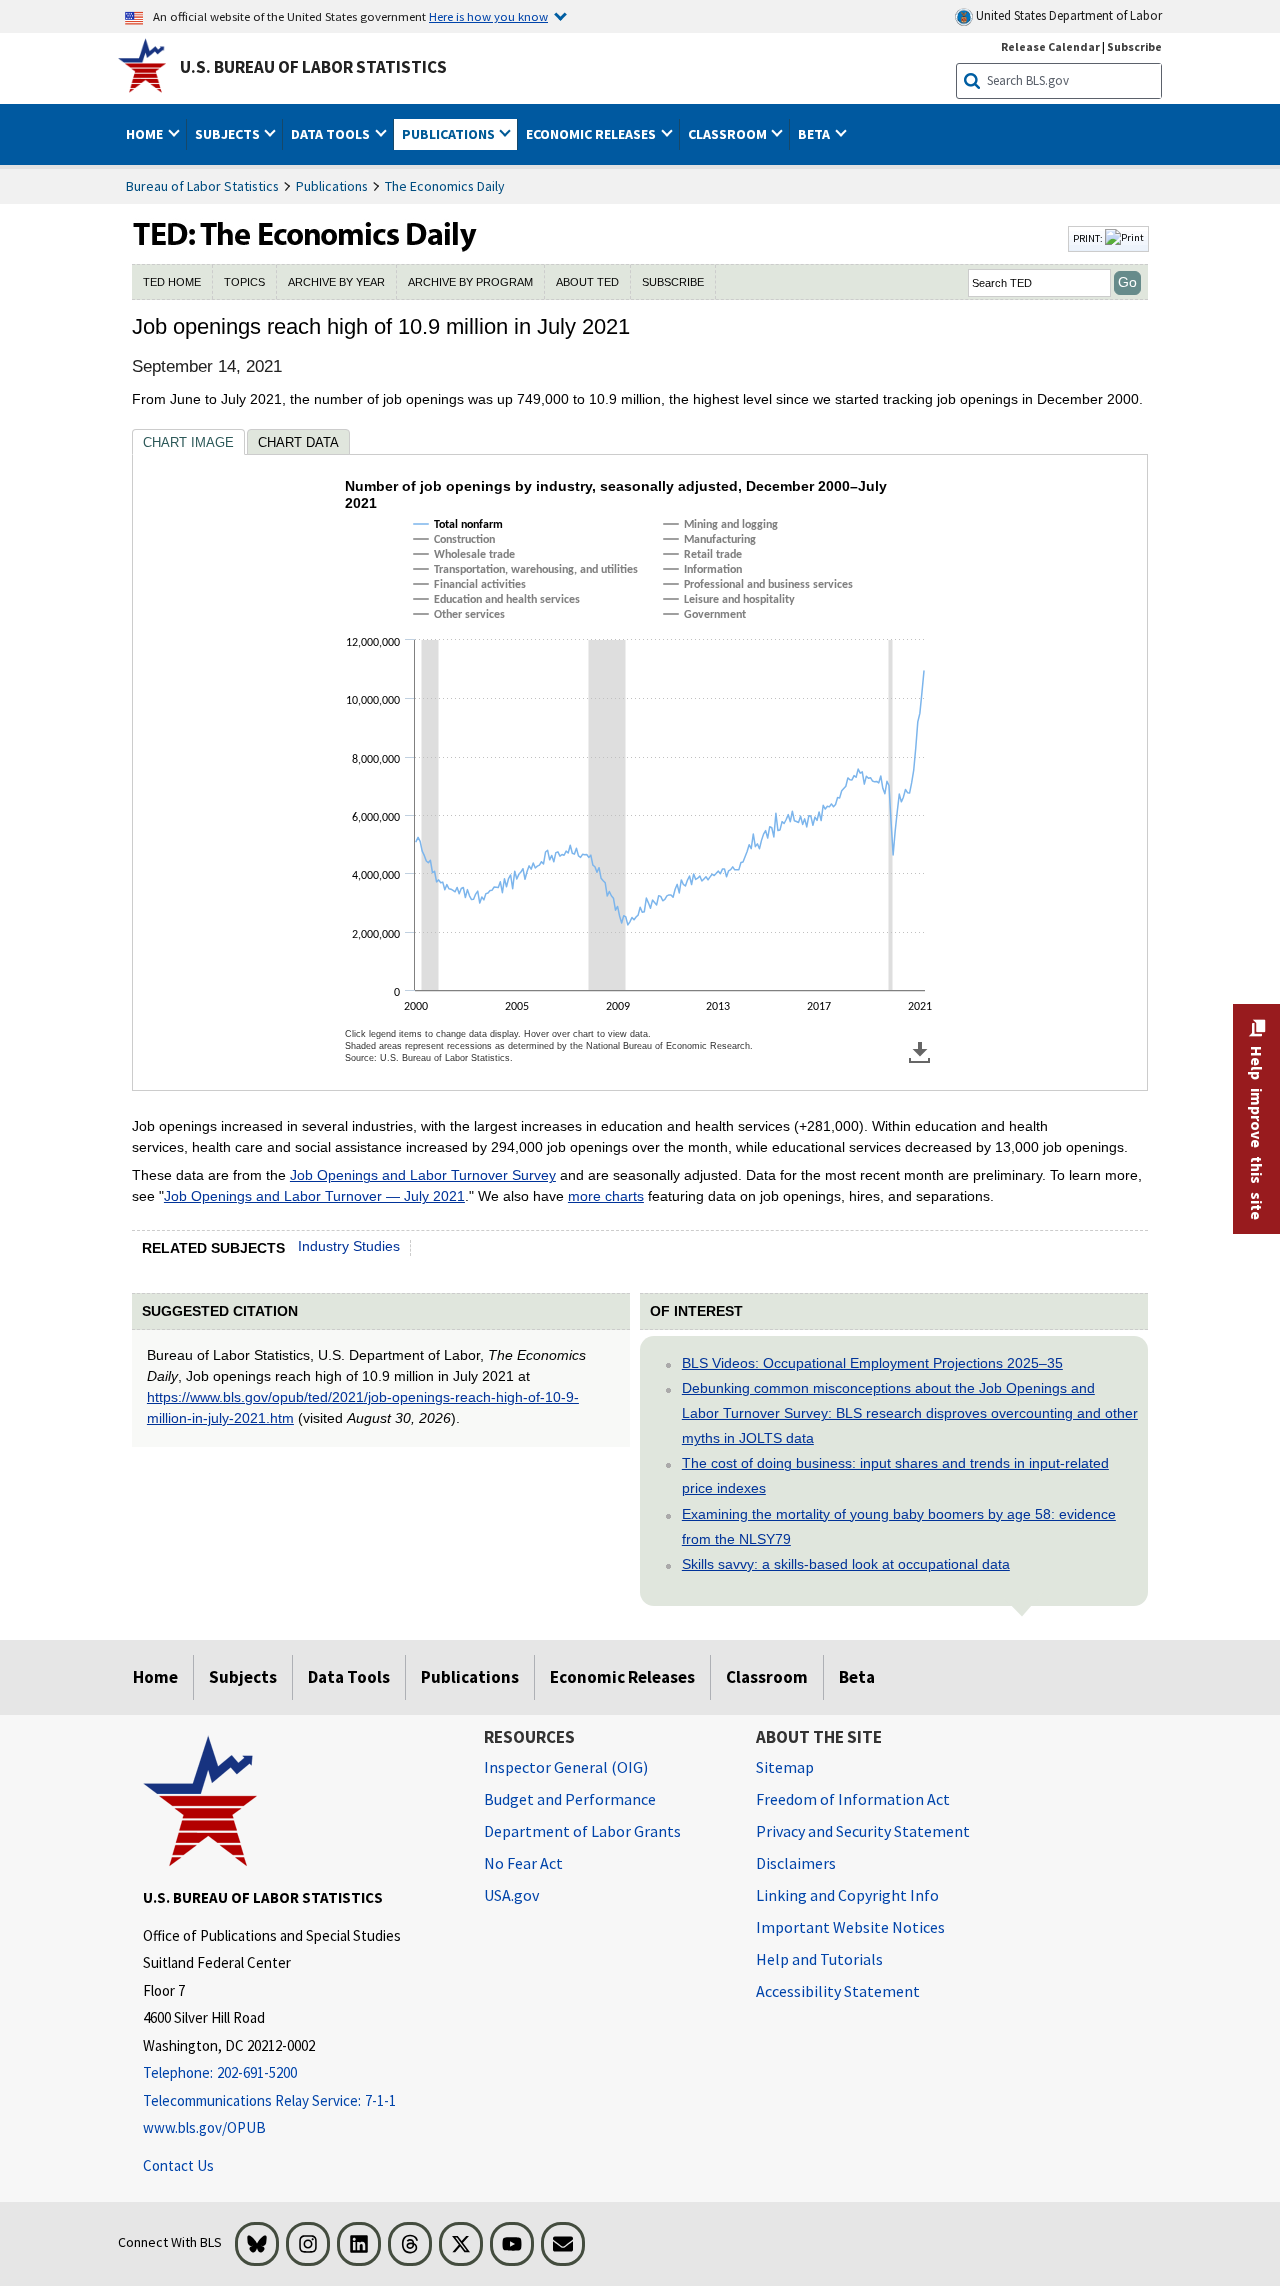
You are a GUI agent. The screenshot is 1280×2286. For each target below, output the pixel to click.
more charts (606, 1196)
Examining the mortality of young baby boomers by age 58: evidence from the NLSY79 (899, 1526)
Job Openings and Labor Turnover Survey (423, 1175)
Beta (857, 1677)
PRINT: (1089, 238)
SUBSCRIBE (673, 282)
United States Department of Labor (1067, 15)
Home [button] (146, 134)
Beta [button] (815, 134)
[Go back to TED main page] (598, 239)
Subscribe (1134, 46)
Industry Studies (349, 1246)
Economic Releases (622, 1677)
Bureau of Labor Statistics (202, 186)
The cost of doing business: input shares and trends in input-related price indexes (895, 1475)
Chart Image (188, 442)
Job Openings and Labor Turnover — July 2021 (314, 1196)
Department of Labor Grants (582, 1831)
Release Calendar (1050, 46)
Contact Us (178, 2165)
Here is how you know (488, 16)
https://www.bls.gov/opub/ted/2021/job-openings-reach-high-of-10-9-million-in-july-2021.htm (363, 1407)
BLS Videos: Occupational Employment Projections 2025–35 (872, 1363)
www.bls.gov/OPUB (204, 2127)
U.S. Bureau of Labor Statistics (313, 67)
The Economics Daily (445, 186)
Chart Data (298, 442)
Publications (332, 186)
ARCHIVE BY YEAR (336, 282)
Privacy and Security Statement (863, 1831)
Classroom (767, 1677)
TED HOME (172, 282)
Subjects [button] (229, 134)
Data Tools (349, 1677)
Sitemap (785, 1767)
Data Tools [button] (332, 134)
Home (155, 1677)
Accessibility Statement (838, 1991)
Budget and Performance (570, 1799)
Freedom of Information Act (853, 1799)
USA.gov (511, 1895)
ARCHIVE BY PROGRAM (470, 282)
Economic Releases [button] (592, 134)
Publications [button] (450, 134)
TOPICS (244, 282)
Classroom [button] (729, 134)
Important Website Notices (850, 1927)
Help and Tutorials (819, 1959)
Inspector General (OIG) (566, 1767)
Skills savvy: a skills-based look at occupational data (846, 1564)
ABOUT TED (587, 282)
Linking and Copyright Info (847, 1895)
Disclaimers (796, 1863)
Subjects (243, 1677)
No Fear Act (523, 1863)
